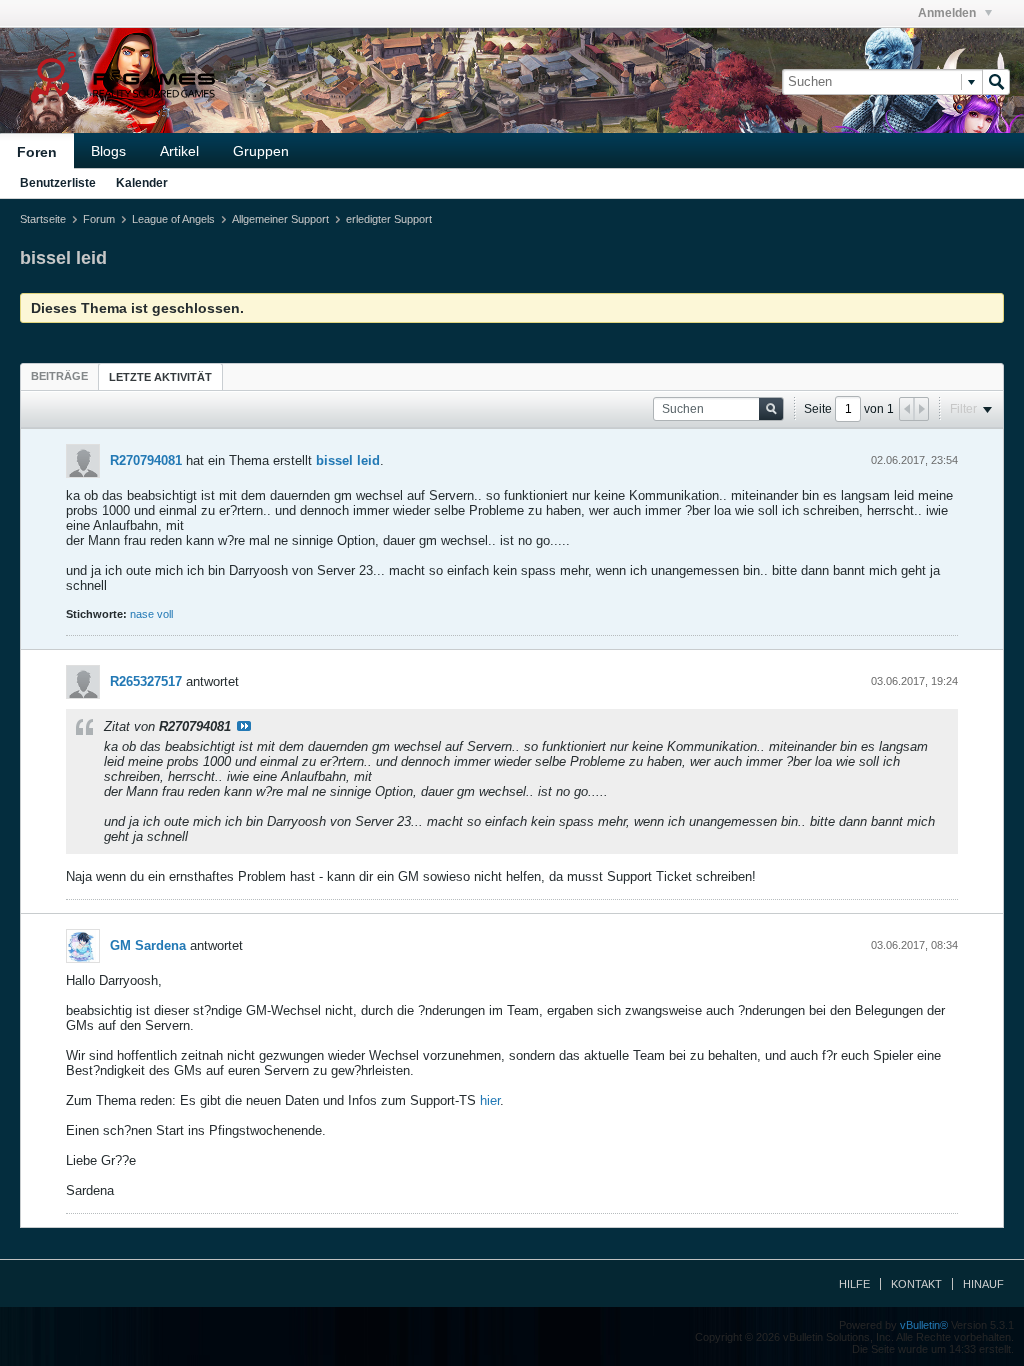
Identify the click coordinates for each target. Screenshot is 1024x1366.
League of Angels (173, 219)
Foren (37, 152)
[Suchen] (996, 82)
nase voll (151, 614)
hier (490, 1100)
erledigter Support (389, 219)
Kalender (142, 183)
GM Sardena (148, 945)
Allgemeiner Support (280, 219)
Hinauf (983, 1284)
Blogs (108, 151)
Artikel (179, 151)
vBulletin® (924, 1325)
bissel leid (348, 460)
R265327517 (146, 681)
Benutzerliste (58, 183)
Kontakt (916, 1284)
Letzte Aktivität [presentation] (160, 377)
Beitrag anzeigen (244, 726)
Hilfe (854, 1284)
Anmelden (948, 13)
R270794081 (146, 460)
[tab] (59, 376)
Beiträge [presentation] (59, 376)
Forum (99, 219)
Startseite (43, 219)
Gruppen (261, 151)
